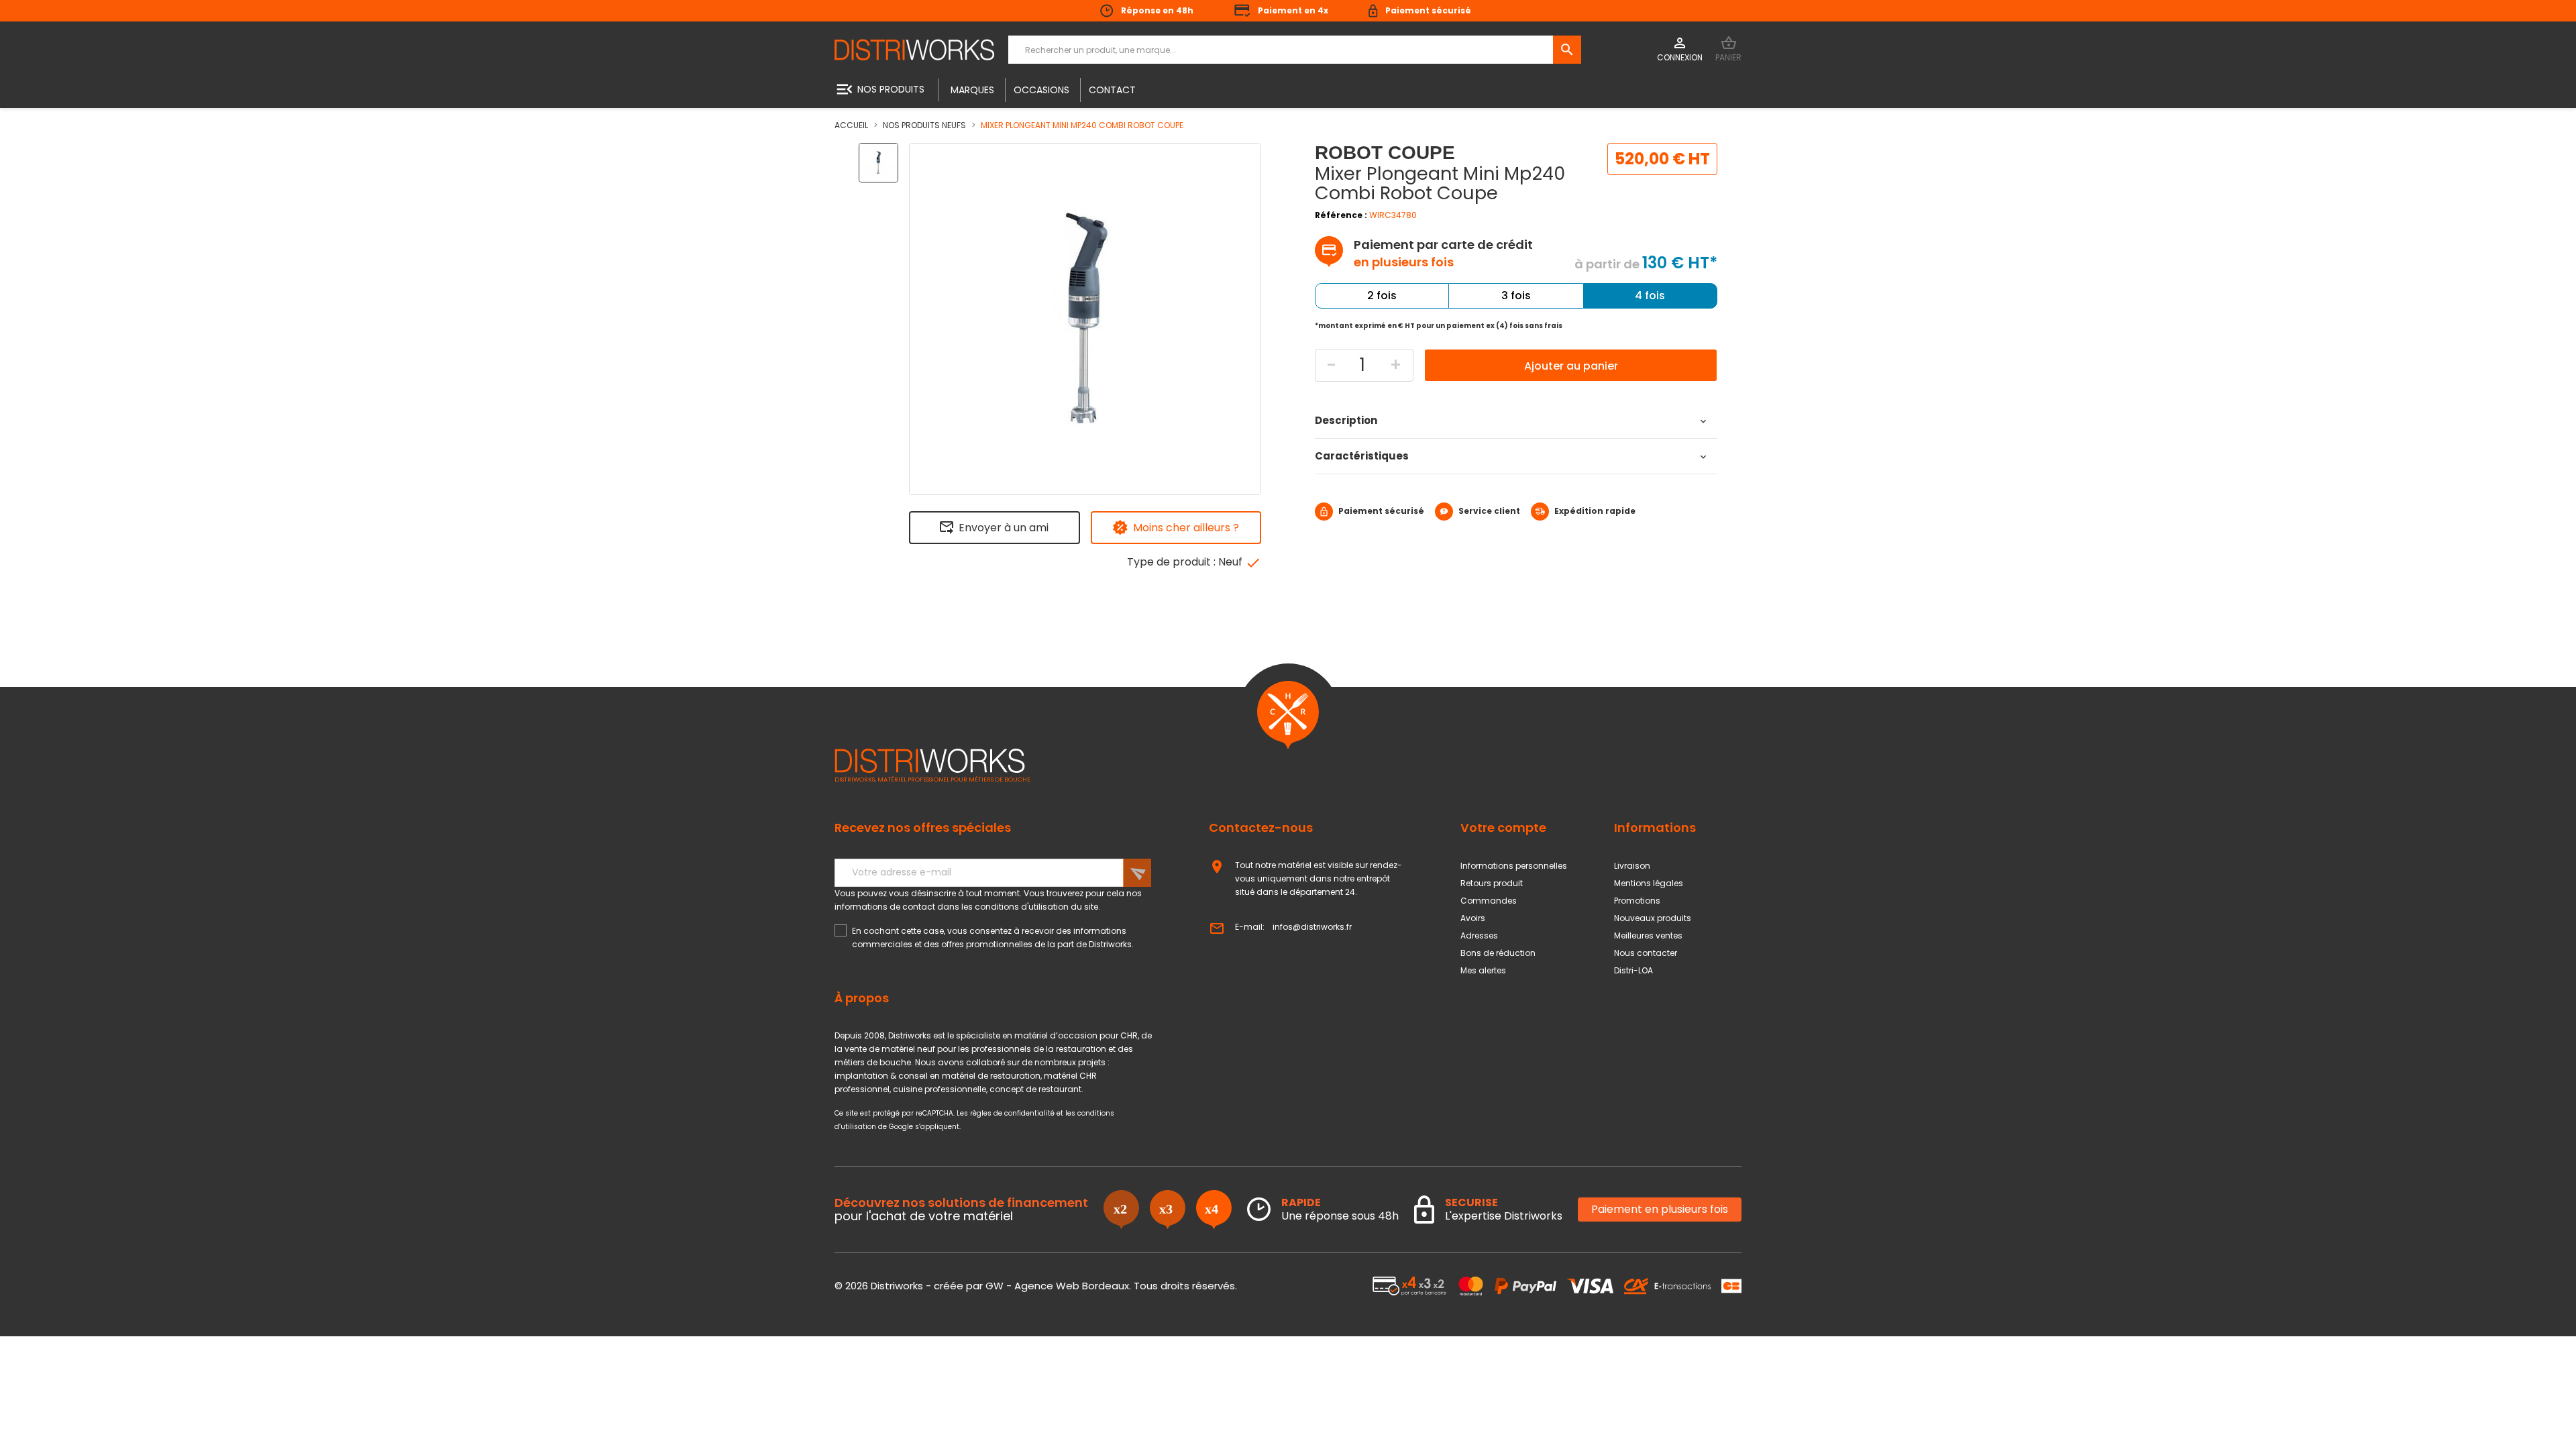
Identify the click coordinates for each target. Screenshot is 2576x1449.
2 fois (1382, 296)
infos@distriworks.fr (1312, 927)
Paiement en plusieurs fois (1660, 1209)
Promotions (1637, 901)
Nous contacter (1646, 953)
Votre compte (1503, 827)
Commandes (1489, 901)
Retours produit (1492, 883)
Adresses (1479, 935)
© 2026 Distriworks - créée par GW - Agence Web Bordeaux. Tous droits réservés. (1036, 1286)
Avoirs (1473, 918)
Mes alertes (1483, 970)
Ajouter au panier (1571, 366)
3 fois (1516, 296)
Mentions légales (1649, 883)
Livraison (1632, 866)
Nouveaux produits (1653, 918)
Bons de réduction (1498, 953)
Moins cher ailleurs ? (1186, 528)
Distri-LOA (1633, 970)
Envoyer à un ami (1004, 528)
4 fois (1650, 296)
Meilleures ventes (1648, 935)
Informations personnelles (1514, 866)
